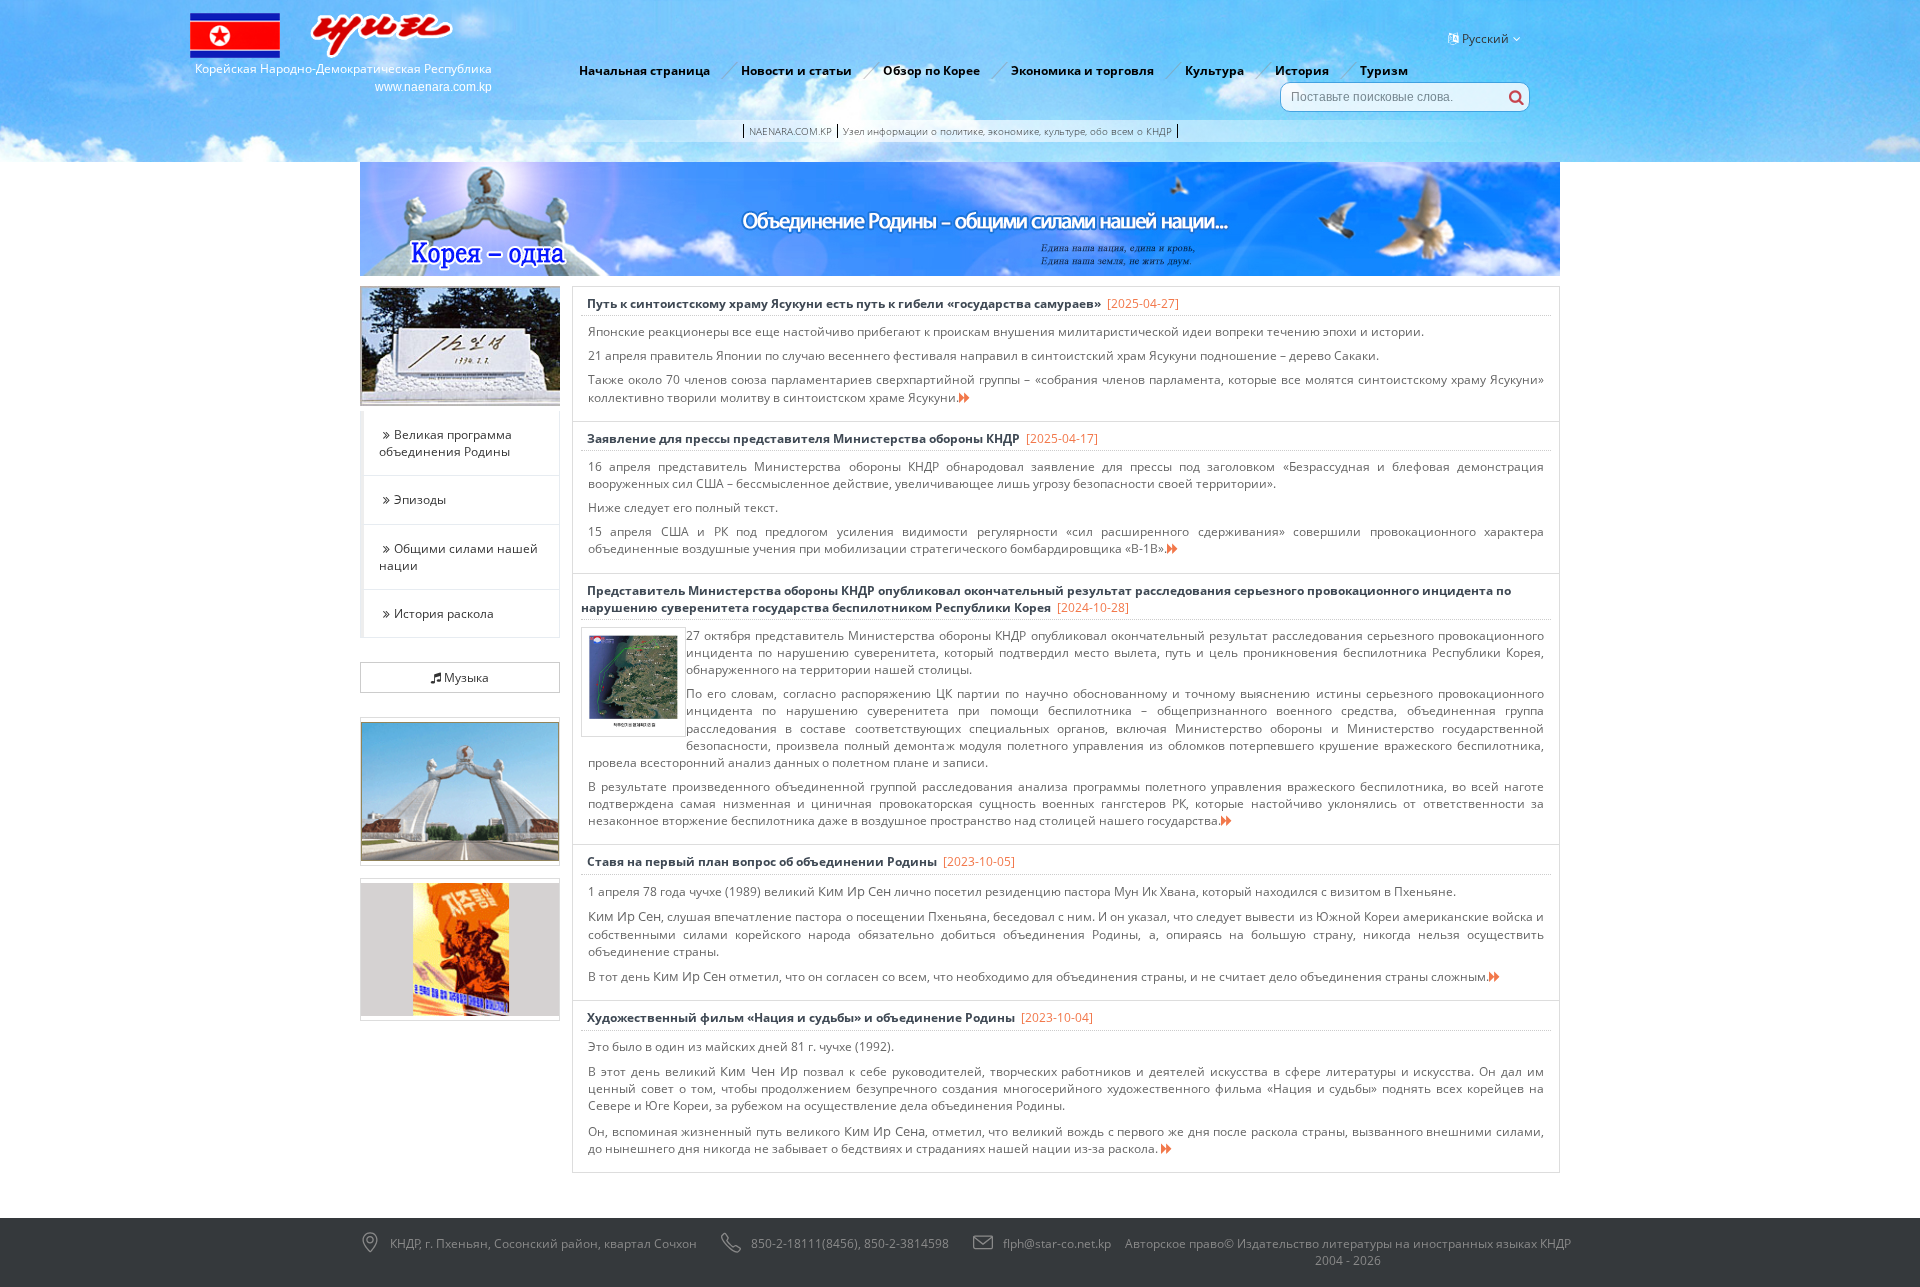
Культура (1214, 70)
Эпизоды (420, 499)
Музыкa (465, 677)
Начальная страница (644, 70)
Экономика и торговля (1082, 70)
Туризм (1384, 70)
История (1302, 70)
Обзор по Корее (931, 70)
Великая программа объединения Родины (445, 443)
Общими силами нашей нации (458, 557)
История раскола (444, 613)
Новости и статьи (796, 70)
